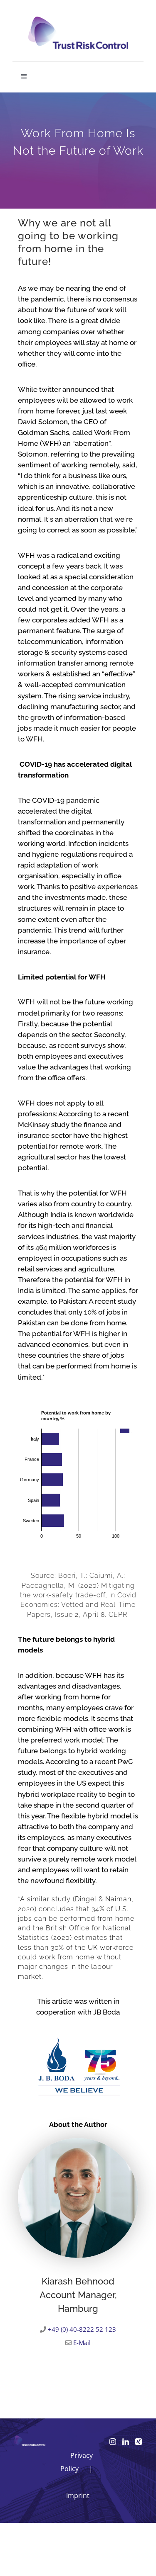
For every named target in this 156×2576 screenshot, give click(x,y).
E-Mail (82, 2343)
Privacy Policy (77, 2462)
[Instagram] (113, 2442)
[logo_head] (78, 20)
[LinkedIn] (126, 2442)
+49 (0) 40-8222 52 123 (82, 2329)
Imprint (78, 2496)
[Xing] (139, 2442)
